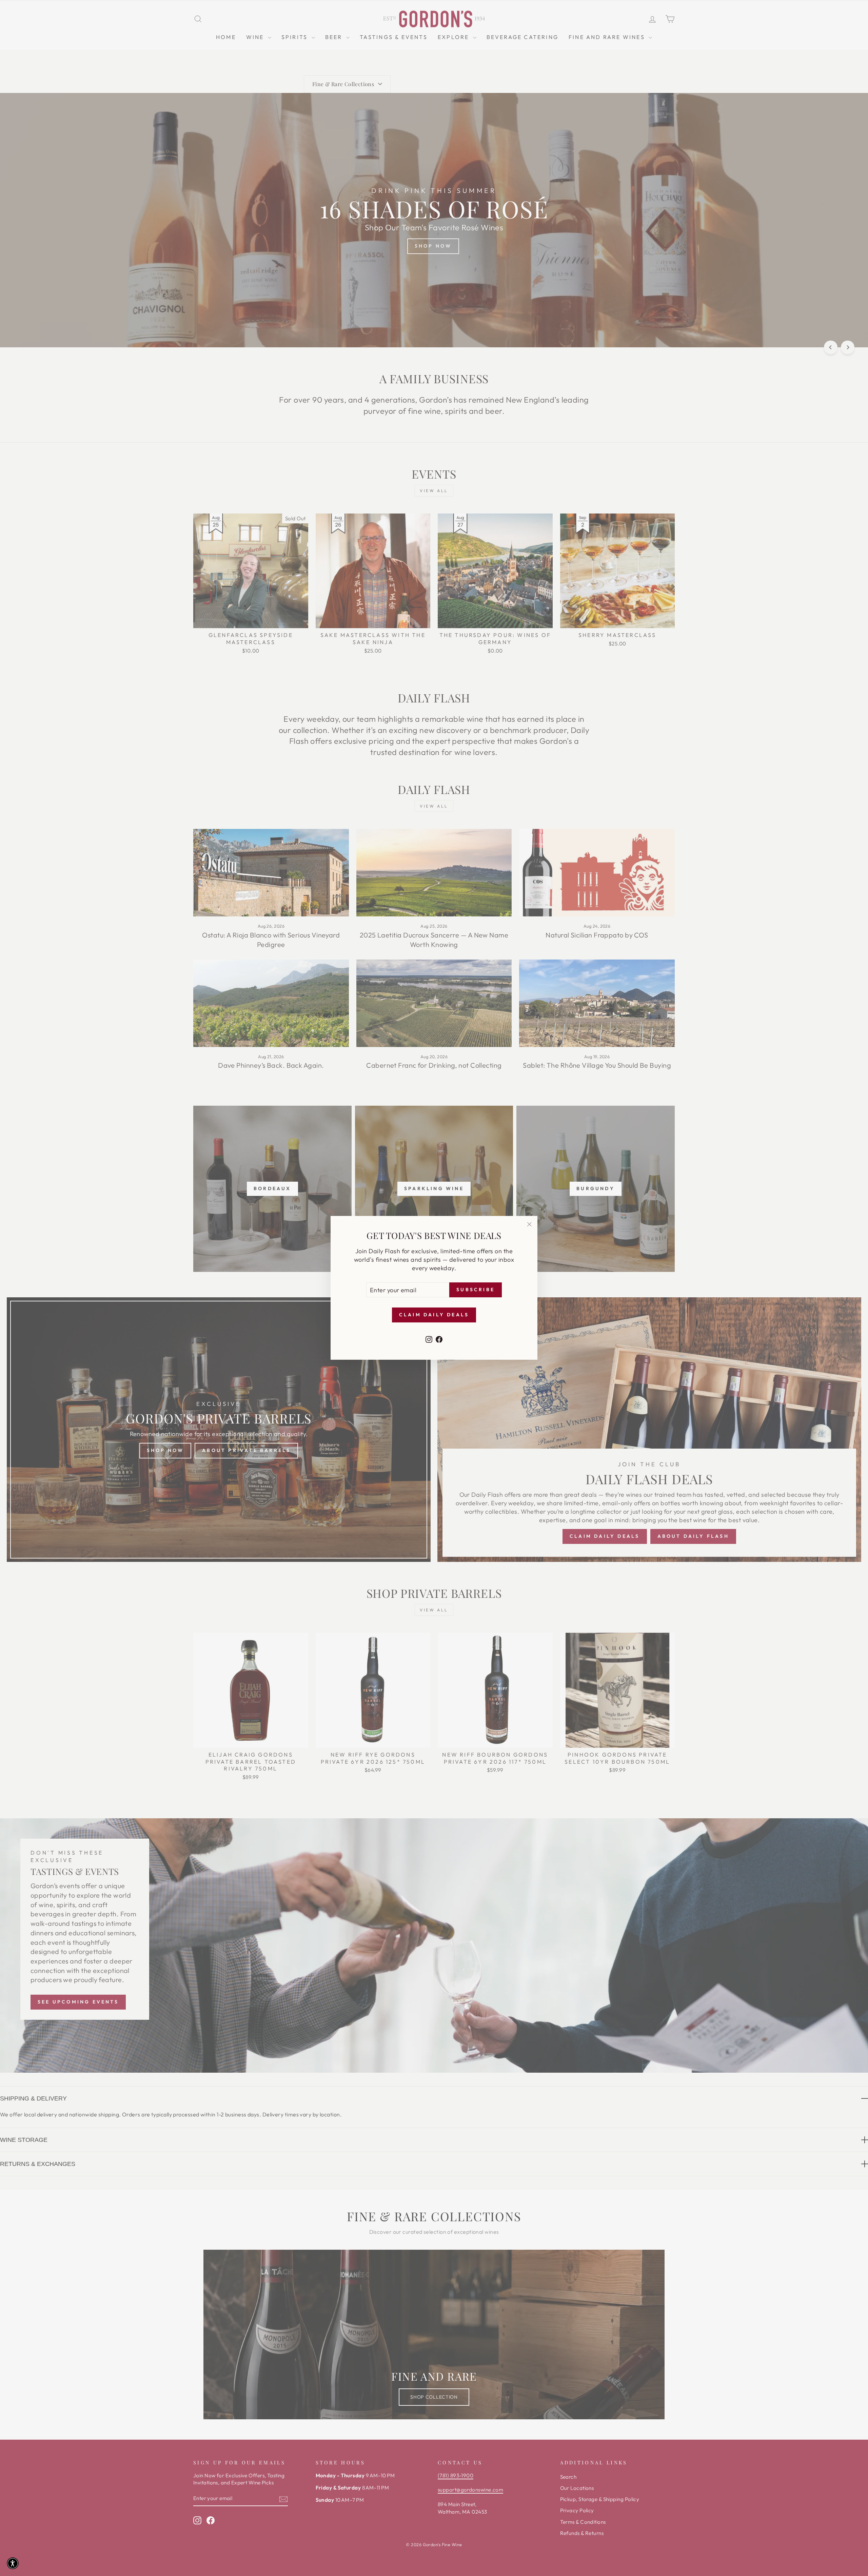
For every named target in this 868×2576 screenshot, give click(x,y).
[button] (13, 2563)
